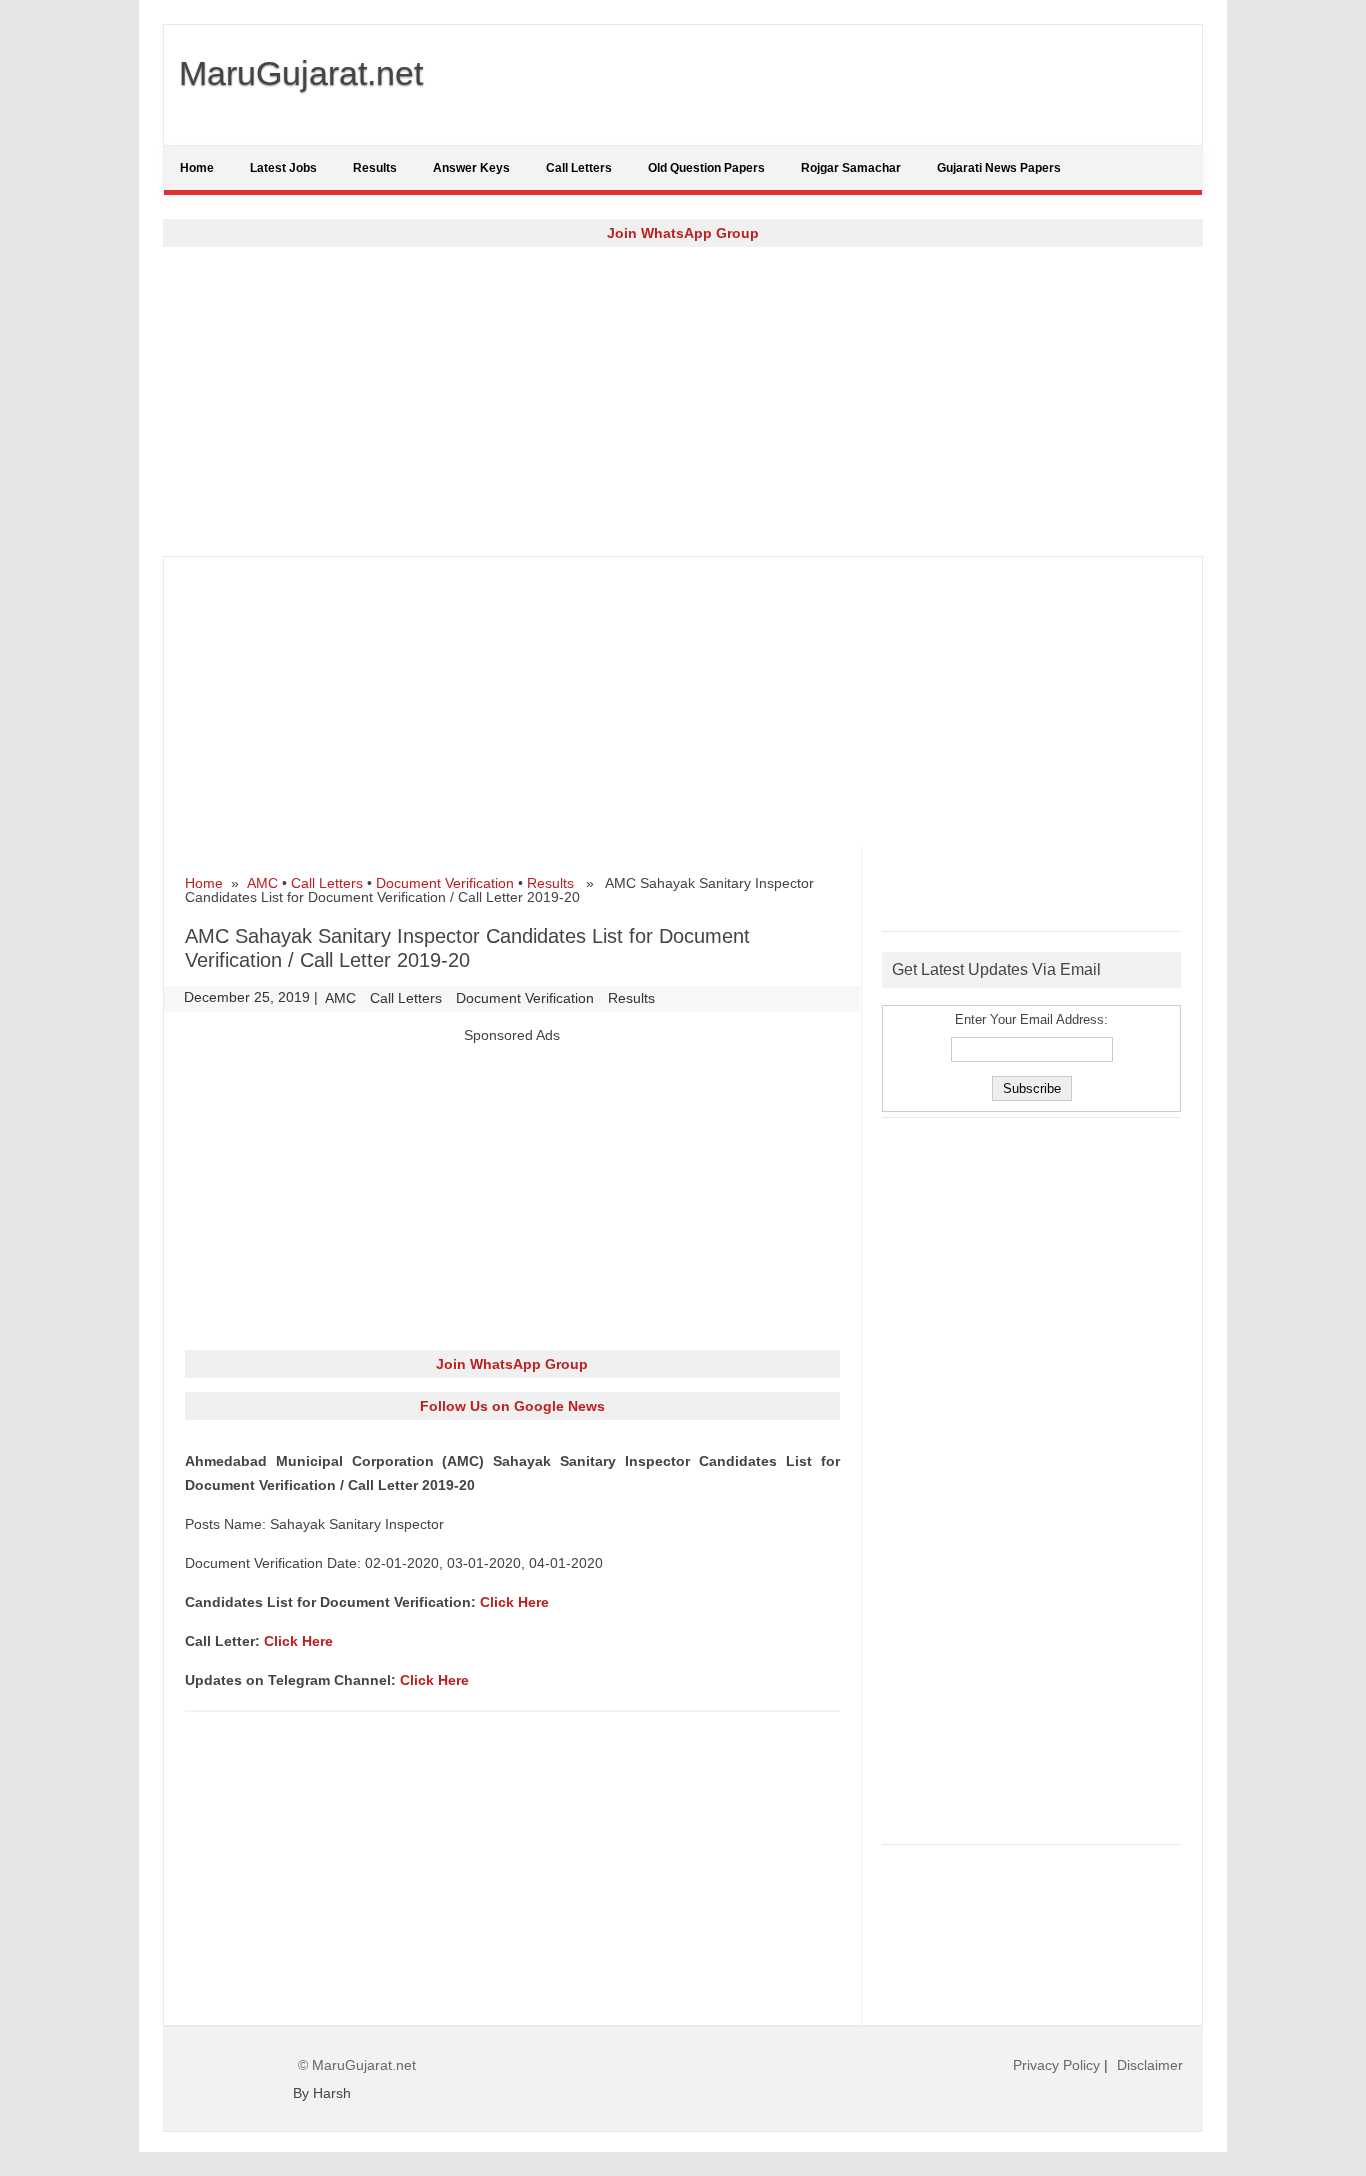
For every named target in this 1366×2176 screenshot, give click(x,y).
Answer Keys (471, 168)
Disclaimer (1150, 2065)
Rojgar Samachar (851, 168)
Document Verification (445, 883)
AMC (262, 883)
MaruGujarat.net (301, 73)
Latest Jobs (283, 168)
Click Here (514, 1602)
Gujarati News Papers (999, 168)
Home (197, 168)
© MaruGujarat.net (357, 2065)
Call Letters (579, 168)
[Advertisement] (683, 401)
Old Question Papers (706, 168)
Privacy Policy (1056, 2065)
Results (375, 168)
